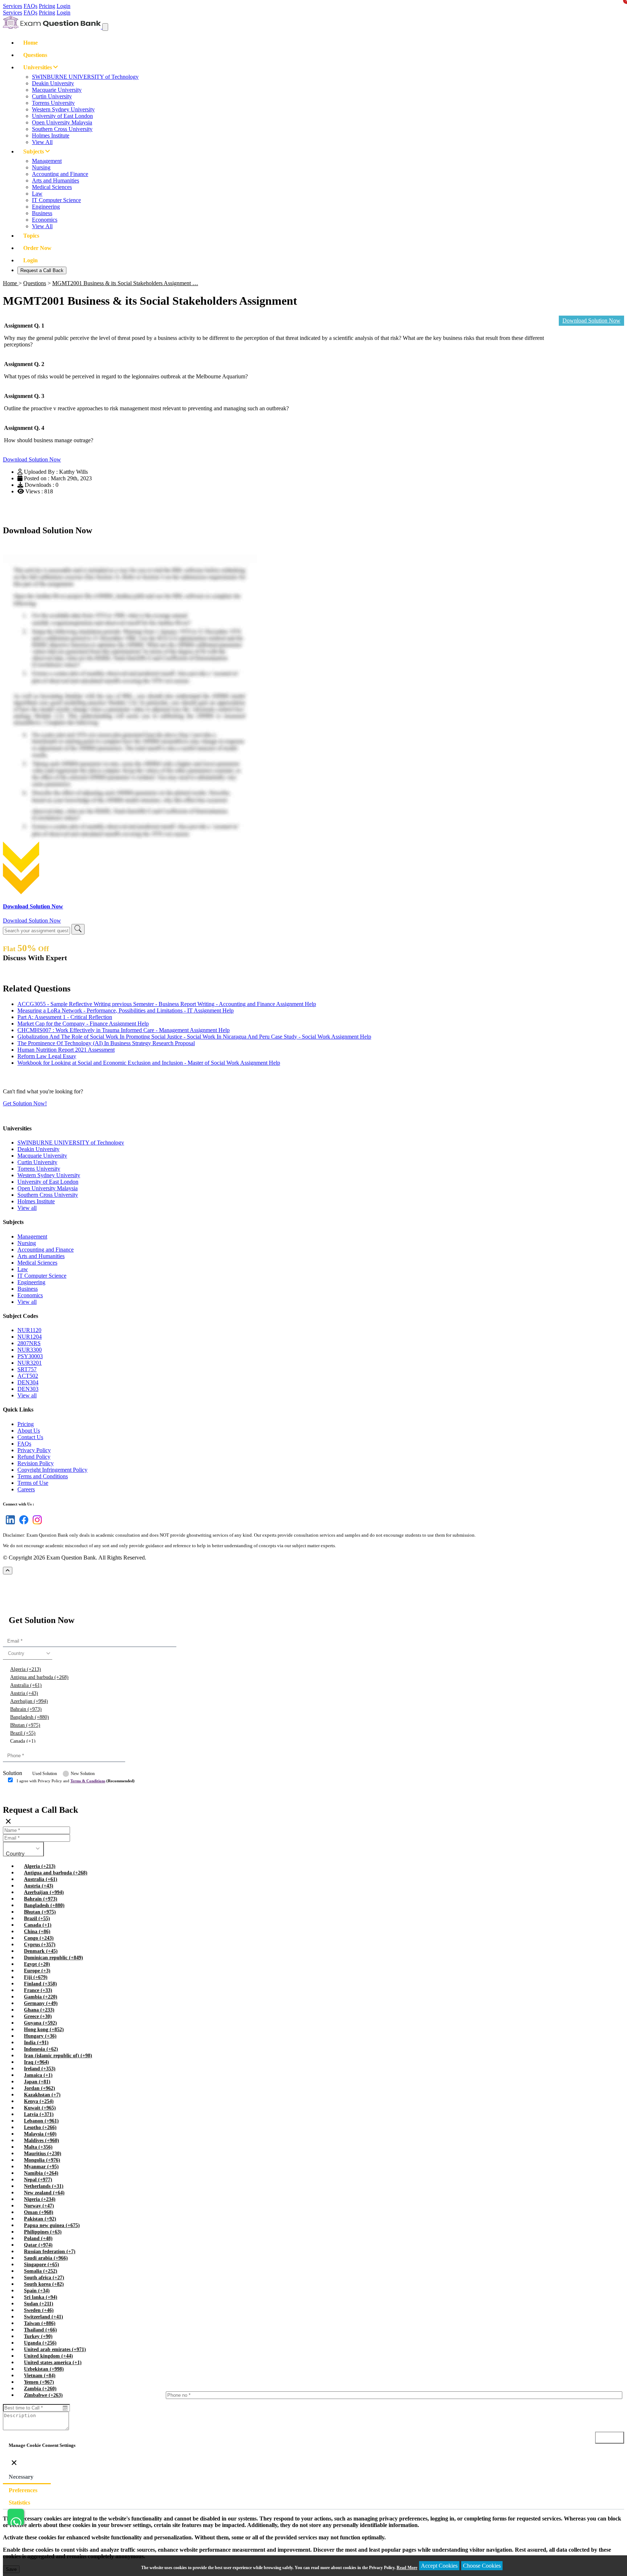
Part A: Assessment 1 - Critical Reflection (65, 1017)
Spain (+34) (37, 2291)
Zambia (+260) (40, 2389)
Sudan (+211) (39, 2304)
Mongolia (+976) (42, 2160)
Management (47, 161)
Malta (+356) (38, 2147)
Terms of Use (33, 1483)
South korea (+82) (44, 2284)
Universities (38, 67)
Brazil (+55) (23, 1733)
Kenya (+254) (39, 2101)
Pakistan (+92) (40, 2219)
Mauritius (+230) (43, 2154)
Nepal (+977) (38, 2180)
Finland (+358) (40, 1984)
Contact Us (30, 1437)
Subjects (34, 151)
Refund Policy (34, 1457)
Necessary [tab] (21, 2477)
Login (63, 6)
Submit (23, 1795)
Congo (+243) (39, 1938)
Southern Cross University (62, 129)
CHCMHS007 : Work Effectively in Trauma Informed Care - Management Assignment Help (124, 1030)
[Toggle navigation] (105, 27)
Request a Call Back (42, 270)
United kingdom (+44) (48, 2356)
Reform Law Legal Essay (47, 1056)
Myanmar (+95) (41, 2167)
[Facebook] (22, 1524)
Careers (26, 1489)
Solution (13, 1773)
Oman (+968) (39, 2212)
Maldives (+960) (42, 2140)
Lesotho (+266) (40, 2127)
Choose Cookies (482, 2566)
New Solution (83, 1774)
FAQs (30, 6)
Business (42, 213)
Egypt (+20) (37, 1964)
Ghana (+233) (39, 2010)
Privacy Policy (34, 1450)
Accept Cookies (439, 2566)
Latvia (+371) (39, 2114)
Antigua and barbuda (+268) (39, 1677)
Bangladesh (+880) (30, 1717)
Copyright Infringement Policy (52, 1470)
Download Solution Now (591, 321)
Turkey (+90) (38, 2336)
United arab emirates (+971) (55, 2349)
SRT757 (27, 1369)
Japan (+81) (37, 2082)
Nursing (41, 167)
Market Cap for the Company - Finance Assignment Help (83, 1024)
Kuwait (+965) (40, 2108)
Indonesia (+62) (41, 2049)
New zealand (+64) (44, 2193)
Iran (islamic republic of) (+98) (58, 2056)
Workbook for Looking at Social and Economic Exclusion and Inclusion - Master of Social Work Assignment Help (149, 1063)
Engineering (46, 207)
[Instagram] (36, 1524)
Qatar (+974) (38, 2245)
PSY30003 (30, 1356)
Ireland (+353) (40, 2069)
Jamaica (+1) (38, 2075)
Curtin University (52, 96)
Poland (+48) (38, 2238)
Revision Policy (36, 1463)
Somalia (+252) (41, 2271)
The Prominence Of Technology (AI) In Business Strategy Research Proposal (106, 1043)
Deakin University (53, 83)
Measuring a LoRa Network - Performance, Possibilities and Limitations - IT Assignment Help (126, 1010)
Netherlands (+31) (44, 2186)
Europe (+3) (37, 1971)
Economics (45, 220)
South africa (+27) (44, 2278)
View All (42, 142)
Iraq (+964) (36, 2062)
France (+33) (38, 1990)
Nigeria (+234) (40, 2199)
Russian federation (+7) (50, 2252)
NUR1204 (30, 1337)
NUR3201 (30, 1363)
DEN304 (28, 1382)
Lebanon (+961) (41, 2121)
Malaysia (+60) (40, 2134)
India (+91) (36, 2043)
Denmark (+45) (41, 1951)
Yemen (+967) (39, 2382)
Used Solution (45, 1774)
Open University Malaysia (62, 122)
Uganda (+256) (40, 2343)
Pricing (47, 6)
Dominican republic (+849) (54, 1958)
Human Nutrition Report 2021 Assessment (66, 1050)
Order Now (37, 248)
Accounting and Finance (60, 174)
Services (13, 6)
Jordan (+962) (40, 2088)
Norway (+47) (39, 2206)
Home (30, 43)
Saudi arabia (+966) (46, 2258)
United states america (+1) (53, 2363)
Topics (31, 236)
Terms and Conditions (43, 1476)
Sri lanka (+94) (41, 2297)
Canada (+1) (23, 1741)
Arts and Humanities (56, 180)
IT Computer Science (56, 200)
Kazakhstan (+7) (42, 2095)
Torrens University (53, 103)
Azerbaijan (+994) (29, 1701)
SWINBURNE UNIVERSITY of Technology (85, 77)
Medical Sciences (52, 187)
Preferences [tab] (23, 2490)
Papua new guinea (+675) (52, 2225)
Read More (407, 2568)
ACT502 (28, 1376)
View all (27, 1208)
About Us (29, 1431)
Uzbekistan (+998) (44, 2369)
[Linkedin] (9, 1524)
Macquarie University (57, 90)
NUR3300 (30, 1350)
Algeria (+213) (26, 1669)
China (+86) (37, 1932)
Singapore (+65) (42, 2265)
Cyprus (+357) (40, 1945)
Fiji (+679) (36, 1977)
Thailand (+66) (40, 2330)
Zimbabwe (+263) (43, 2395)
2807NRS (29, 1343)
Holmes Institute (51, 135)
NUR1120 (29, 1330)
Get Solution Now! (25, 1103)
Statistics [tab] (19, 2503)
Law (37, 194)
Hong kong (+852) (44, 2029)
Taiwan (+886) (40, 2323)
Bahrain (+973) (26, 1709)
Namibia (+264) (41, 2173)
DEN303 (28, 1389)
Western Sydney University (63, 109)
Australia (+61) (26, 1685)
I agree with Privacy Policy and (76, 1781)
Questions (35, 55)
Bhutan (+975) (25, 1725)
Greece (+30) (38, 2016)
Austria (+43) (24, 1693)
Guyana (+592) (40, 2023)
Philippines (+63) (43, 2232)
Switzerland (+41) (44, 2317)
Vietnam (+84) (40, 2376)
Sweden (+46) (39, 2310)
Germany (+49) (41, 2003)
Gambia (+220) (41, 1997)
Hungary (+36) (40, 2036)
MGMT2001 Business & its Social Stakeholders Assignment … (125, 283)
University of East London (62, 116)
